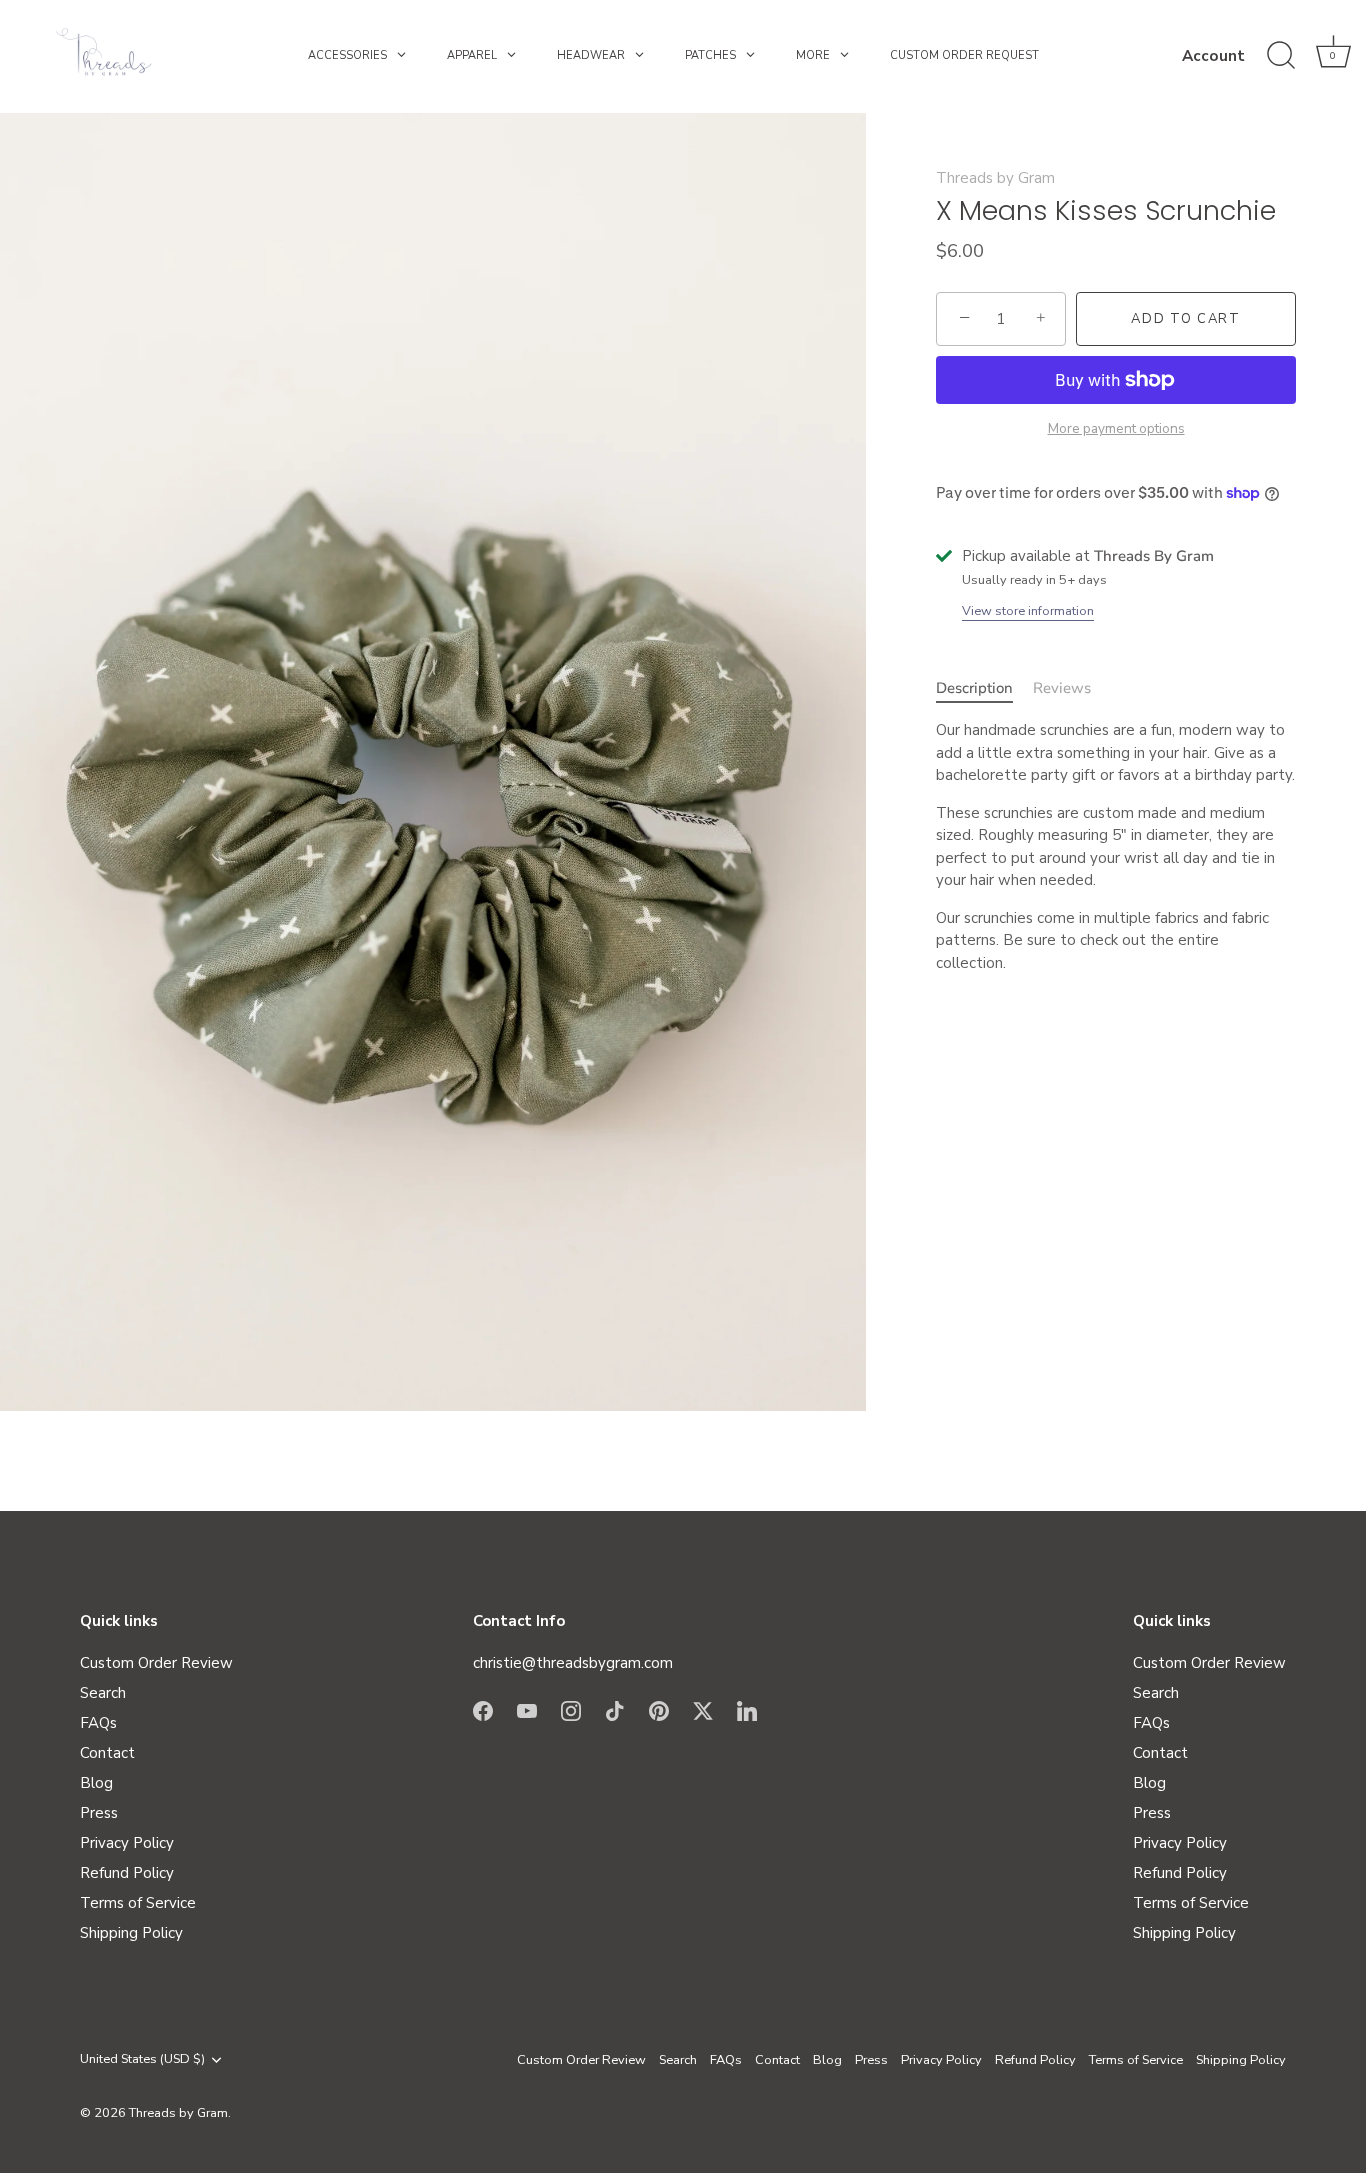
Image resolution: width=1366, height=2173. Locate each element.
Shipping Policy (131, 1933)
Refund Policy (127, 1873)
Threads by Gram (995, 178)
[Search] (1281, 56)
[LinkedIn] (747, 1710)
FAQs (98, 1723)
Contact (107, 1753)
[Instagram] (571, 1710)
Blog (96, 1783)
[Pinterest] (659, 1710)
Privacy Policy (127, 1843)
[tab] (984, 687)
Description (974, 687)
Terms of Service (138, 1903)
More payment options (1116, 428)
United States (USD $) (142, 2060)
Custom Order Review (156, 1663)
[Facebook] (483, 1710)
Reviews (1062, 687)
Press (99, 1813)
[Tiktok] (615, 1710)
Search (103, 1693)
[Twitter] (703, 1710)
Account (1213, 56)
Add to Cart (1186, 319)
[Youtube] (527, 1710)
